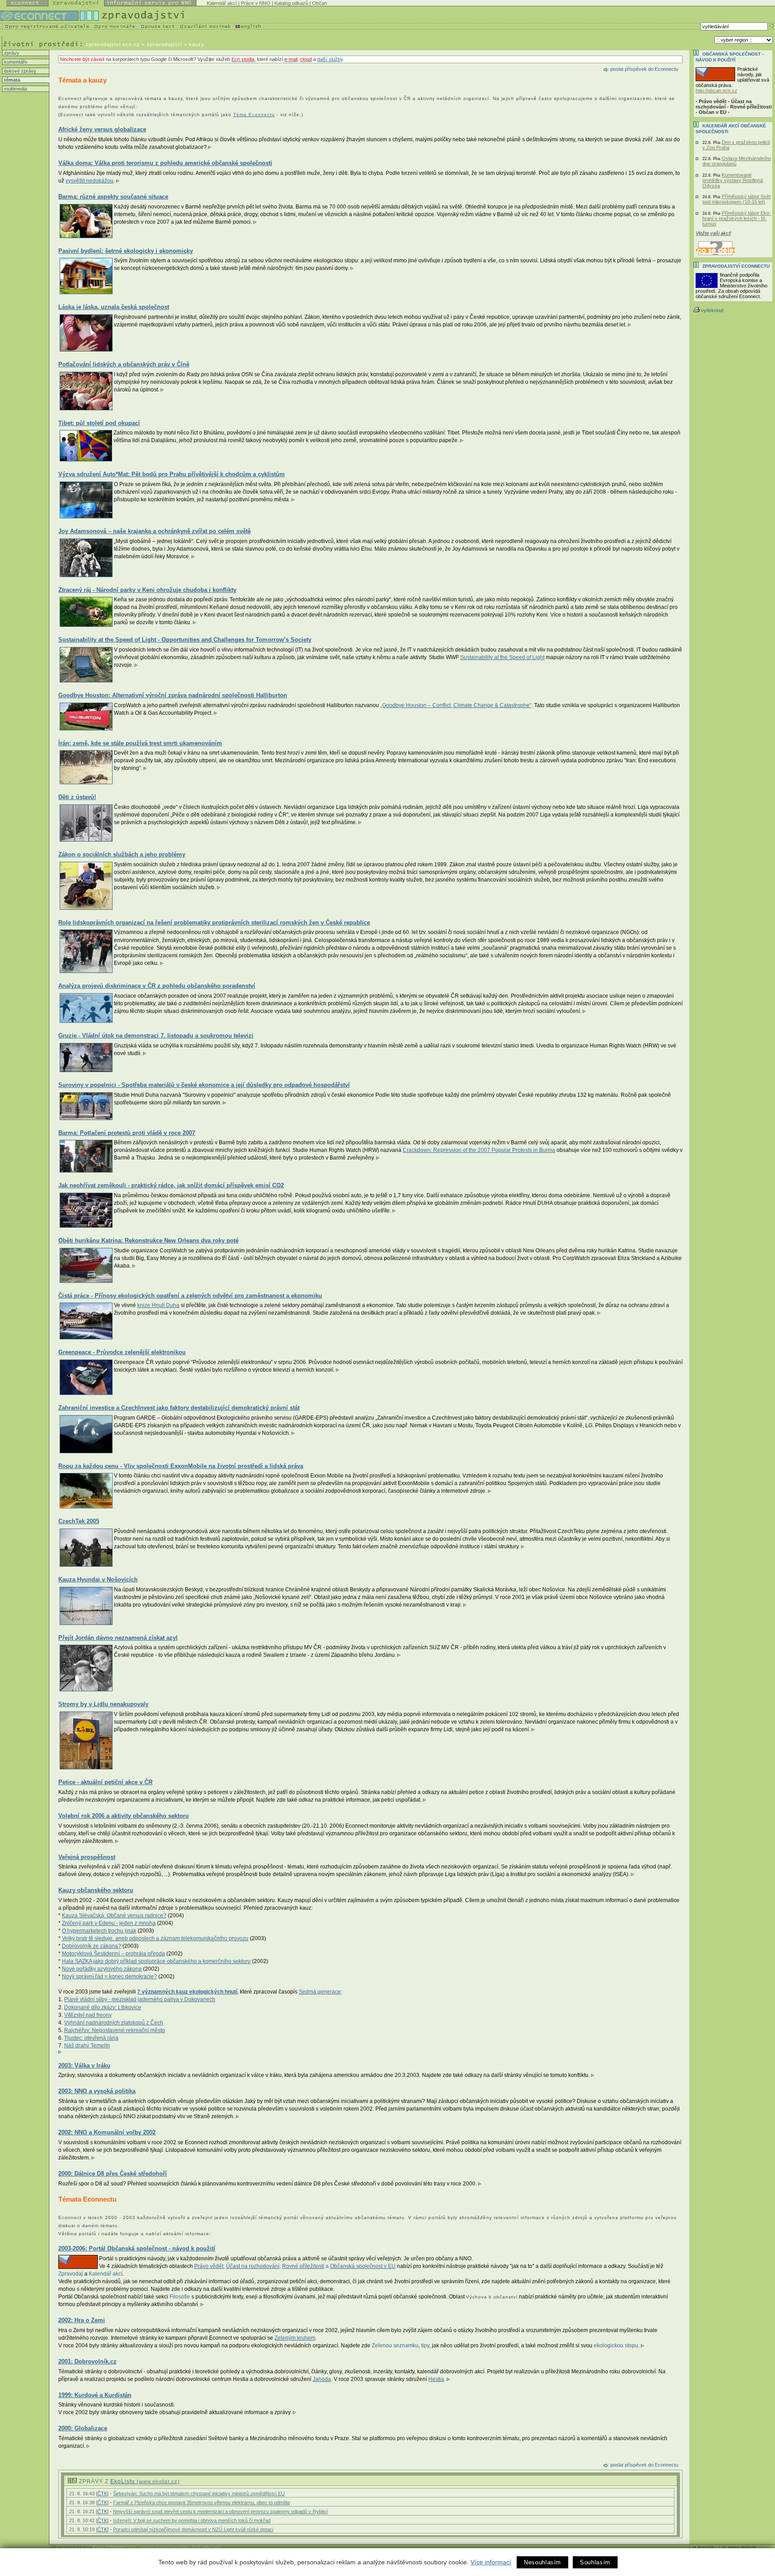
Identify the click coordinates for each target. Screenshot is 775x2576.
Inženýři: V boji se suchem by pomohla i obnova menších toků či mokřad (192, 2520)
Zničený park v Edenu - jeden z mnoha (109, 1923)
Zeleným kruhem (295, 2338)
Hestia (436, 2379)
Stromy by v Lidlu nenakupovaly (103, 1704)
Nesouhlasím (542, 2562)
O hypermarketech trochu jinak (99, 1931)
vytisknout (712, 310)
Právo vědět (209, 2266)
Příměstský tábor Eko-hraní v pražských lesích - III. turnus (737, 218)
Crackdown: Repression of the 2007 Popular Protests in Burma (479, 1150)
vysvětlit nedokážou (89, 181)
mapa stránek (742, 2547)
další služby (330, 59)
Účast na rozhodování (253, 2266)
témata (11, 80)
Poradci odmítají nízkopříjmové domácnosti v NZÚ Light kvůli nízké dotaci (193, 2529)
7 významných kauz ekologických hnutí (187, 1992)
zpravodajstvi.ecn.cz (113, 44)
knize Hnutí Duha (158, 1305)
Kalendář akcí (222, 3)
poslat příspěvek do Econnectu (644, 69)
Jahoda (322, 2379)
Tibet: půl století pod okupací (99, 423)
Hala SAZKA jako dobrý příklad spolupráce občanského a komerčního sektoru (156, 1961)
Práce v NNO (256, 3)
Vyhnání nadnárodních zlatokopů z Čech (114, 2023)
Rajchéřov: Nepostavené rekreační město (115, 2030)
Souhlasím (595, 2562)
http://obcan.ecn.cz (716, 91)
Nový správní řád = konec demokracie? (109, 1977)
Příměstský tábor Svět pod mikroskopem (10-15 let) (736, 199)
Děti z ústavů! (77, 797)
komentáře (15, 62)
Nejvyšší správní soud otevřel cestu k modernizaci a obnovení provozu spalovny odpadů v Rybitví (220, 2511)
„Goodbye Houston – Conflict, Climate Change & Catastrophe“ (456, 705)
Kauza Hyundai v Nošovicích (98, 1579)
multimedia (15, 89)
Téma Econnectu (254, 115)
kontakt (706, 2547)
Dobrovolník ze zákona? (91, 1946)
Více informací (491, 2562)
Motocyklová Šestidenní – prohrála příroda (113, 1954)
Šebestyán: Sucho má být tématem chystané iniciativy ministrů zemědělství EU (199, 2493)
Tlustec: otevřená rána (91, 2038)
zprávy (11, 53)
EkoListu (145, 2481)
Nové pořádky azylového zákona (102, 1969)
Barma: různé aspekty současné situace (113, 197)
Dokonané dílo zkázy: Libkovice (103, 2007)
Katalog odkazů (291, 3)
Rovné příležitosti (303, 2266)
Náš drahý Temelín (87, 2046)
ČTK (102, 2493)
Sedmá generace (320, 1992)
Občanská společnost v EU (363, 2266)
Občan (320, 3)
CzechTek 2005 (79, 1521)
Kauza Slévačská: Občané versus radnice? (114, 1916)
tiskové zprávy (20, 71)
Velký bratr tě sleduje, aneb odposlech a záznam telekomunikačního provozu (155, 1938)
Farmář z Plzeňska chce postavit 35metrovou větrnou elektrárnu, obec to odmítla (201, 2502)
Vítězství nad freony (88, 2015)
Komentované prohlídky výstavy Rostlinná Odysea (733, 180)
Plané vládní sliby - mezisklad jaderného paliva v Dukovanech (140, 1999)
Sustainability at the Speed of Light (502, 657)
